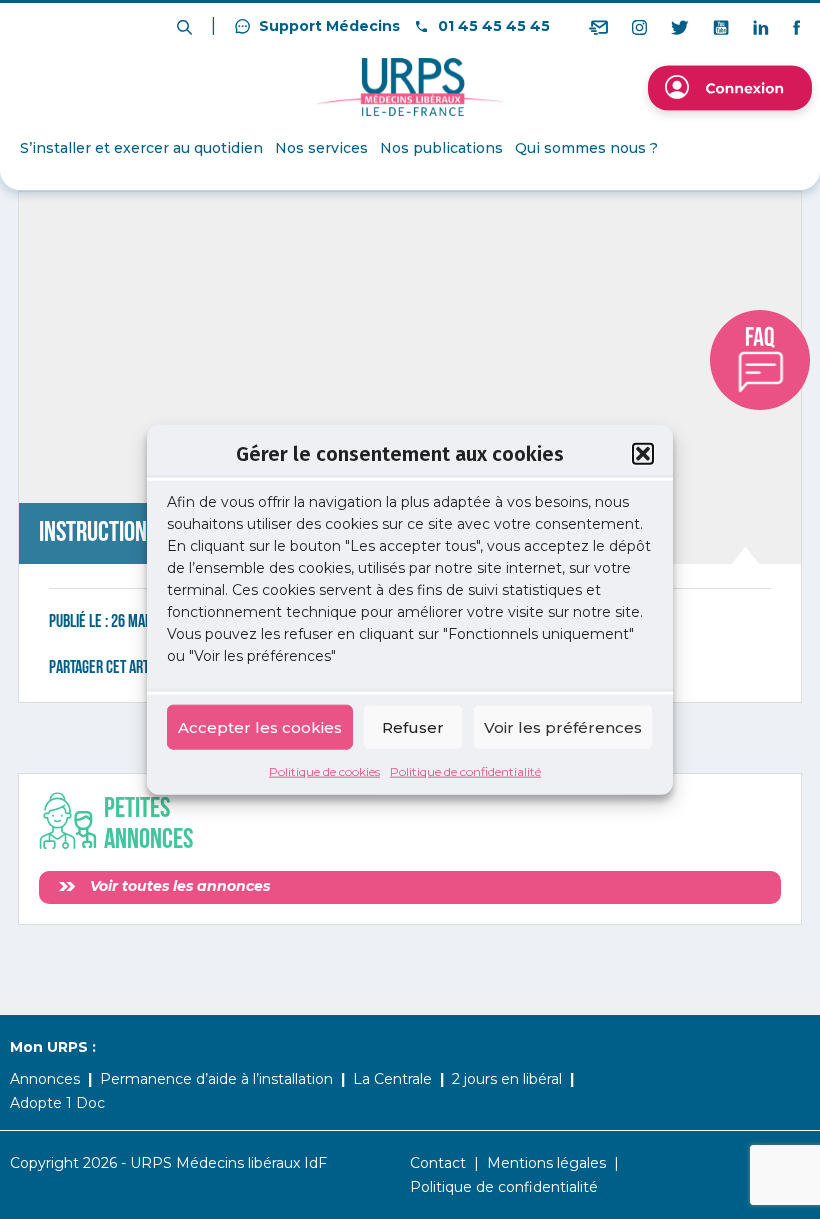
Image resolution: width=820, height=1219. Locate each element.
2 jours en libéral (507, 1079)
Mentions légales (546, 1163)
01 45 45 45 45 (492, 26)
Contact (438, 1163)
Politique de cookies (324, 771)
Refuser (413, 726)
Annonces (45, 1079)
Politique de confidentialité (465, 771)
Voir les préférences (563, 726)
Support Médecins (327, 26)
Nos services (321, 148)
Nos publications (441, 148)
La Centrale (392, 1079)
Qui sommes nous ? (586, 148)
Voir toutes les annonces (178, 886)
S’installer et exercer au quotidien (141, 148)
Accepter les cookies (260, 726)
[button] (643, 453)
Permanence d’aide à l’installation (216, 1079)
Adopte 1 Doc (57, 1103)
